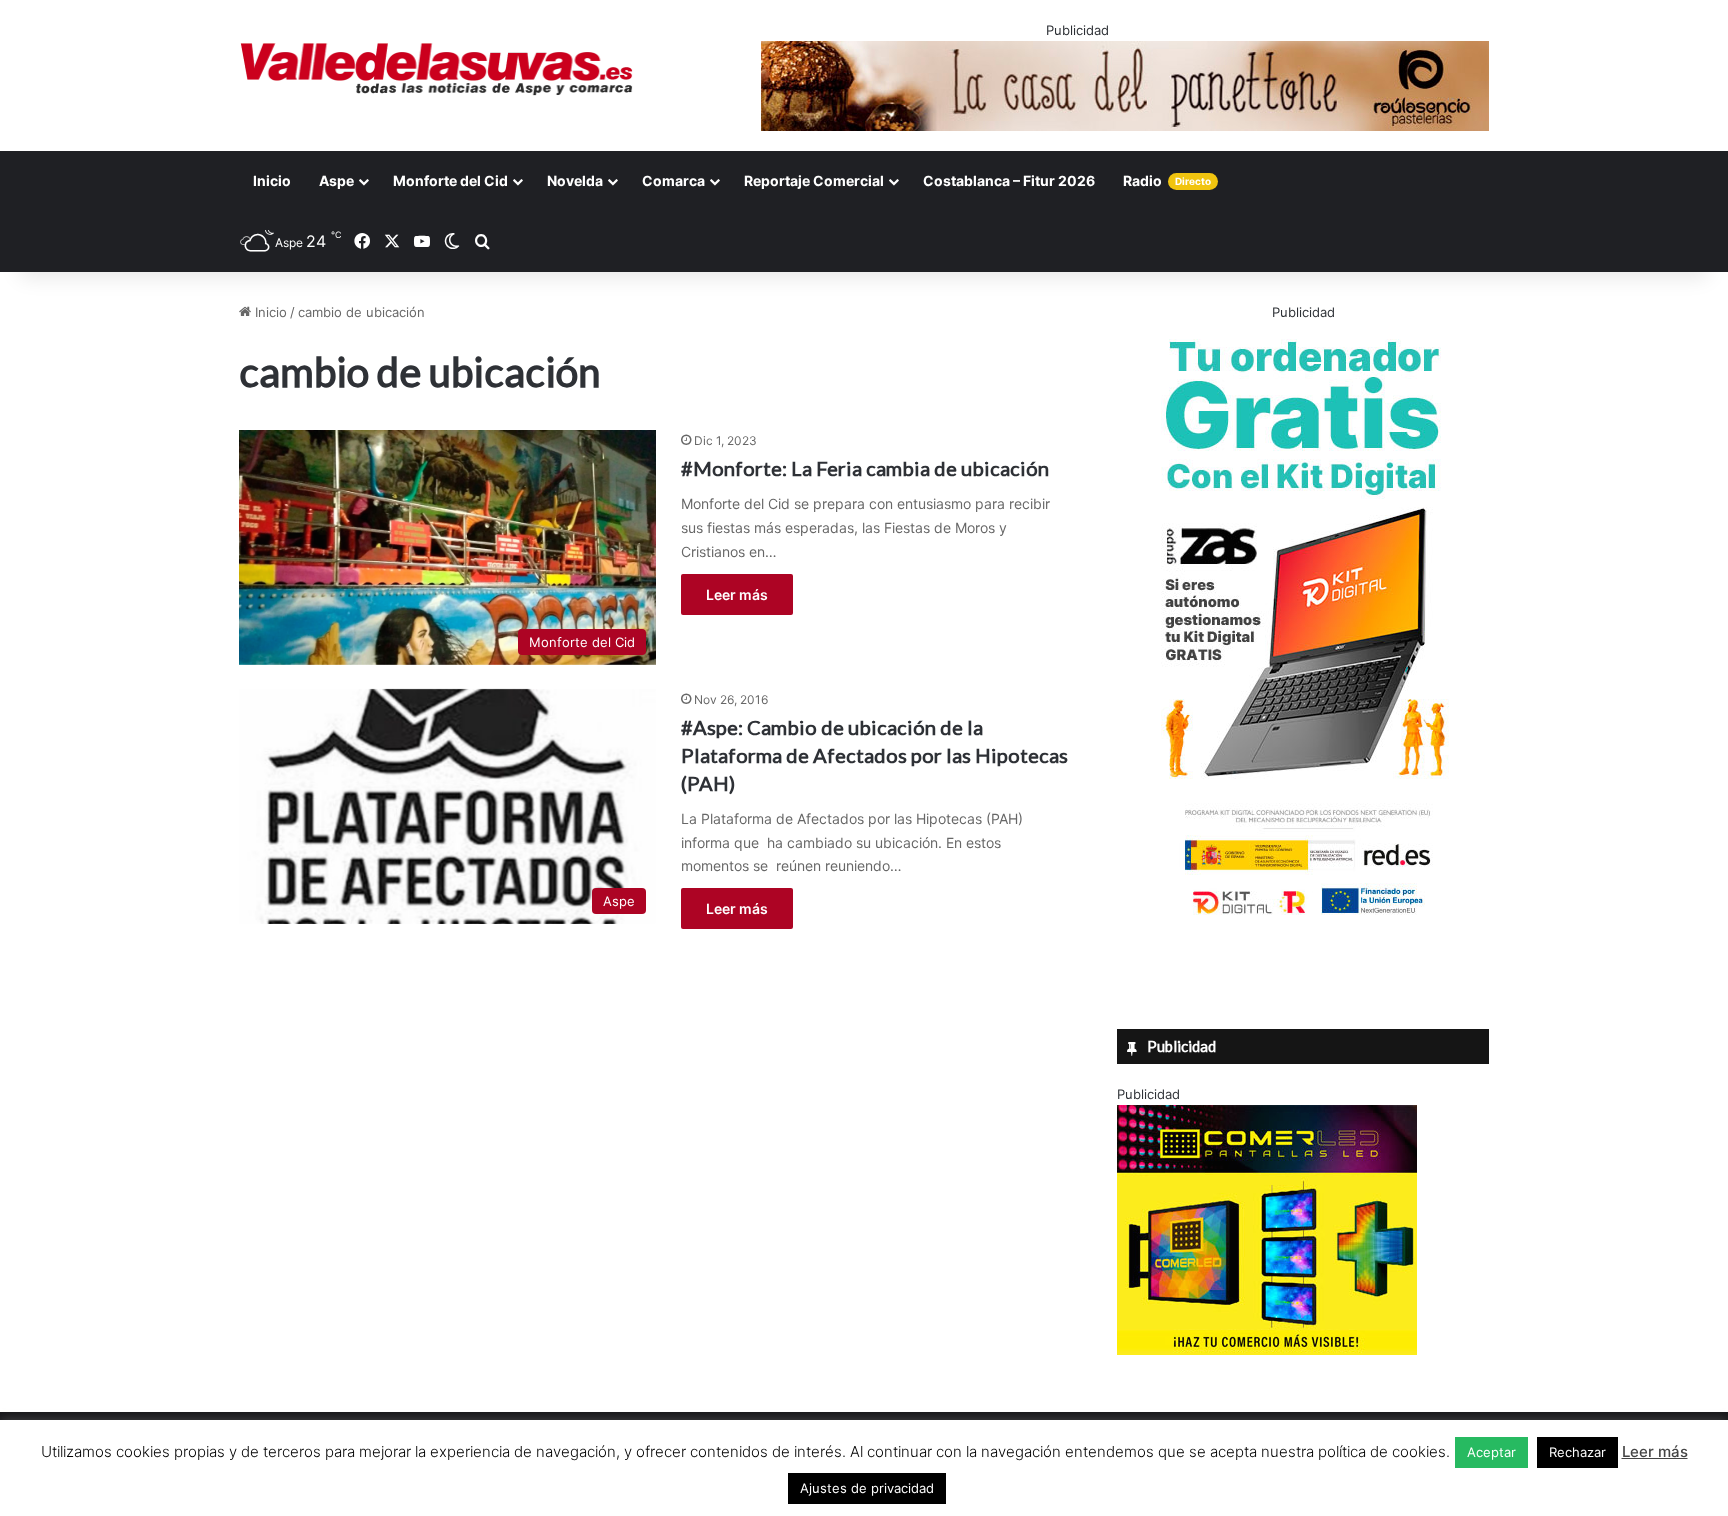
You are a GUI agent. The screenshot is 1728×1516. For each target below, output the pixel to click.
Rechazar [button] (1577, 1452)
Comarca (673, 180)
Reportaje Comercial (814, 180)
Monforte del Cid (450, 180)
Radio (1167, 180)
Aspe (336, 180)
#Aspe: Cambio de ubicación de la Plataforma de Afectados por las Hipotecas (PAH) (874, 755)
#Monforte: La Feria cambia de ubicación (865, 468)
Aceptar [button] (1491, 1452)
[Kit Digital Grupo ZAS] (1303, 918)
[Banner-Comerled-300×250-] (1267, 1350)
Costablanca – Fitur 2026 (1009, 180)
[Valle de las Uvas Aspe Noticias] (437, 69)
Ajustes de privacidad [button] (867, 1488)
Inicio (272, 180)
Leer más (737, 594)
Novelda (575, 180)
